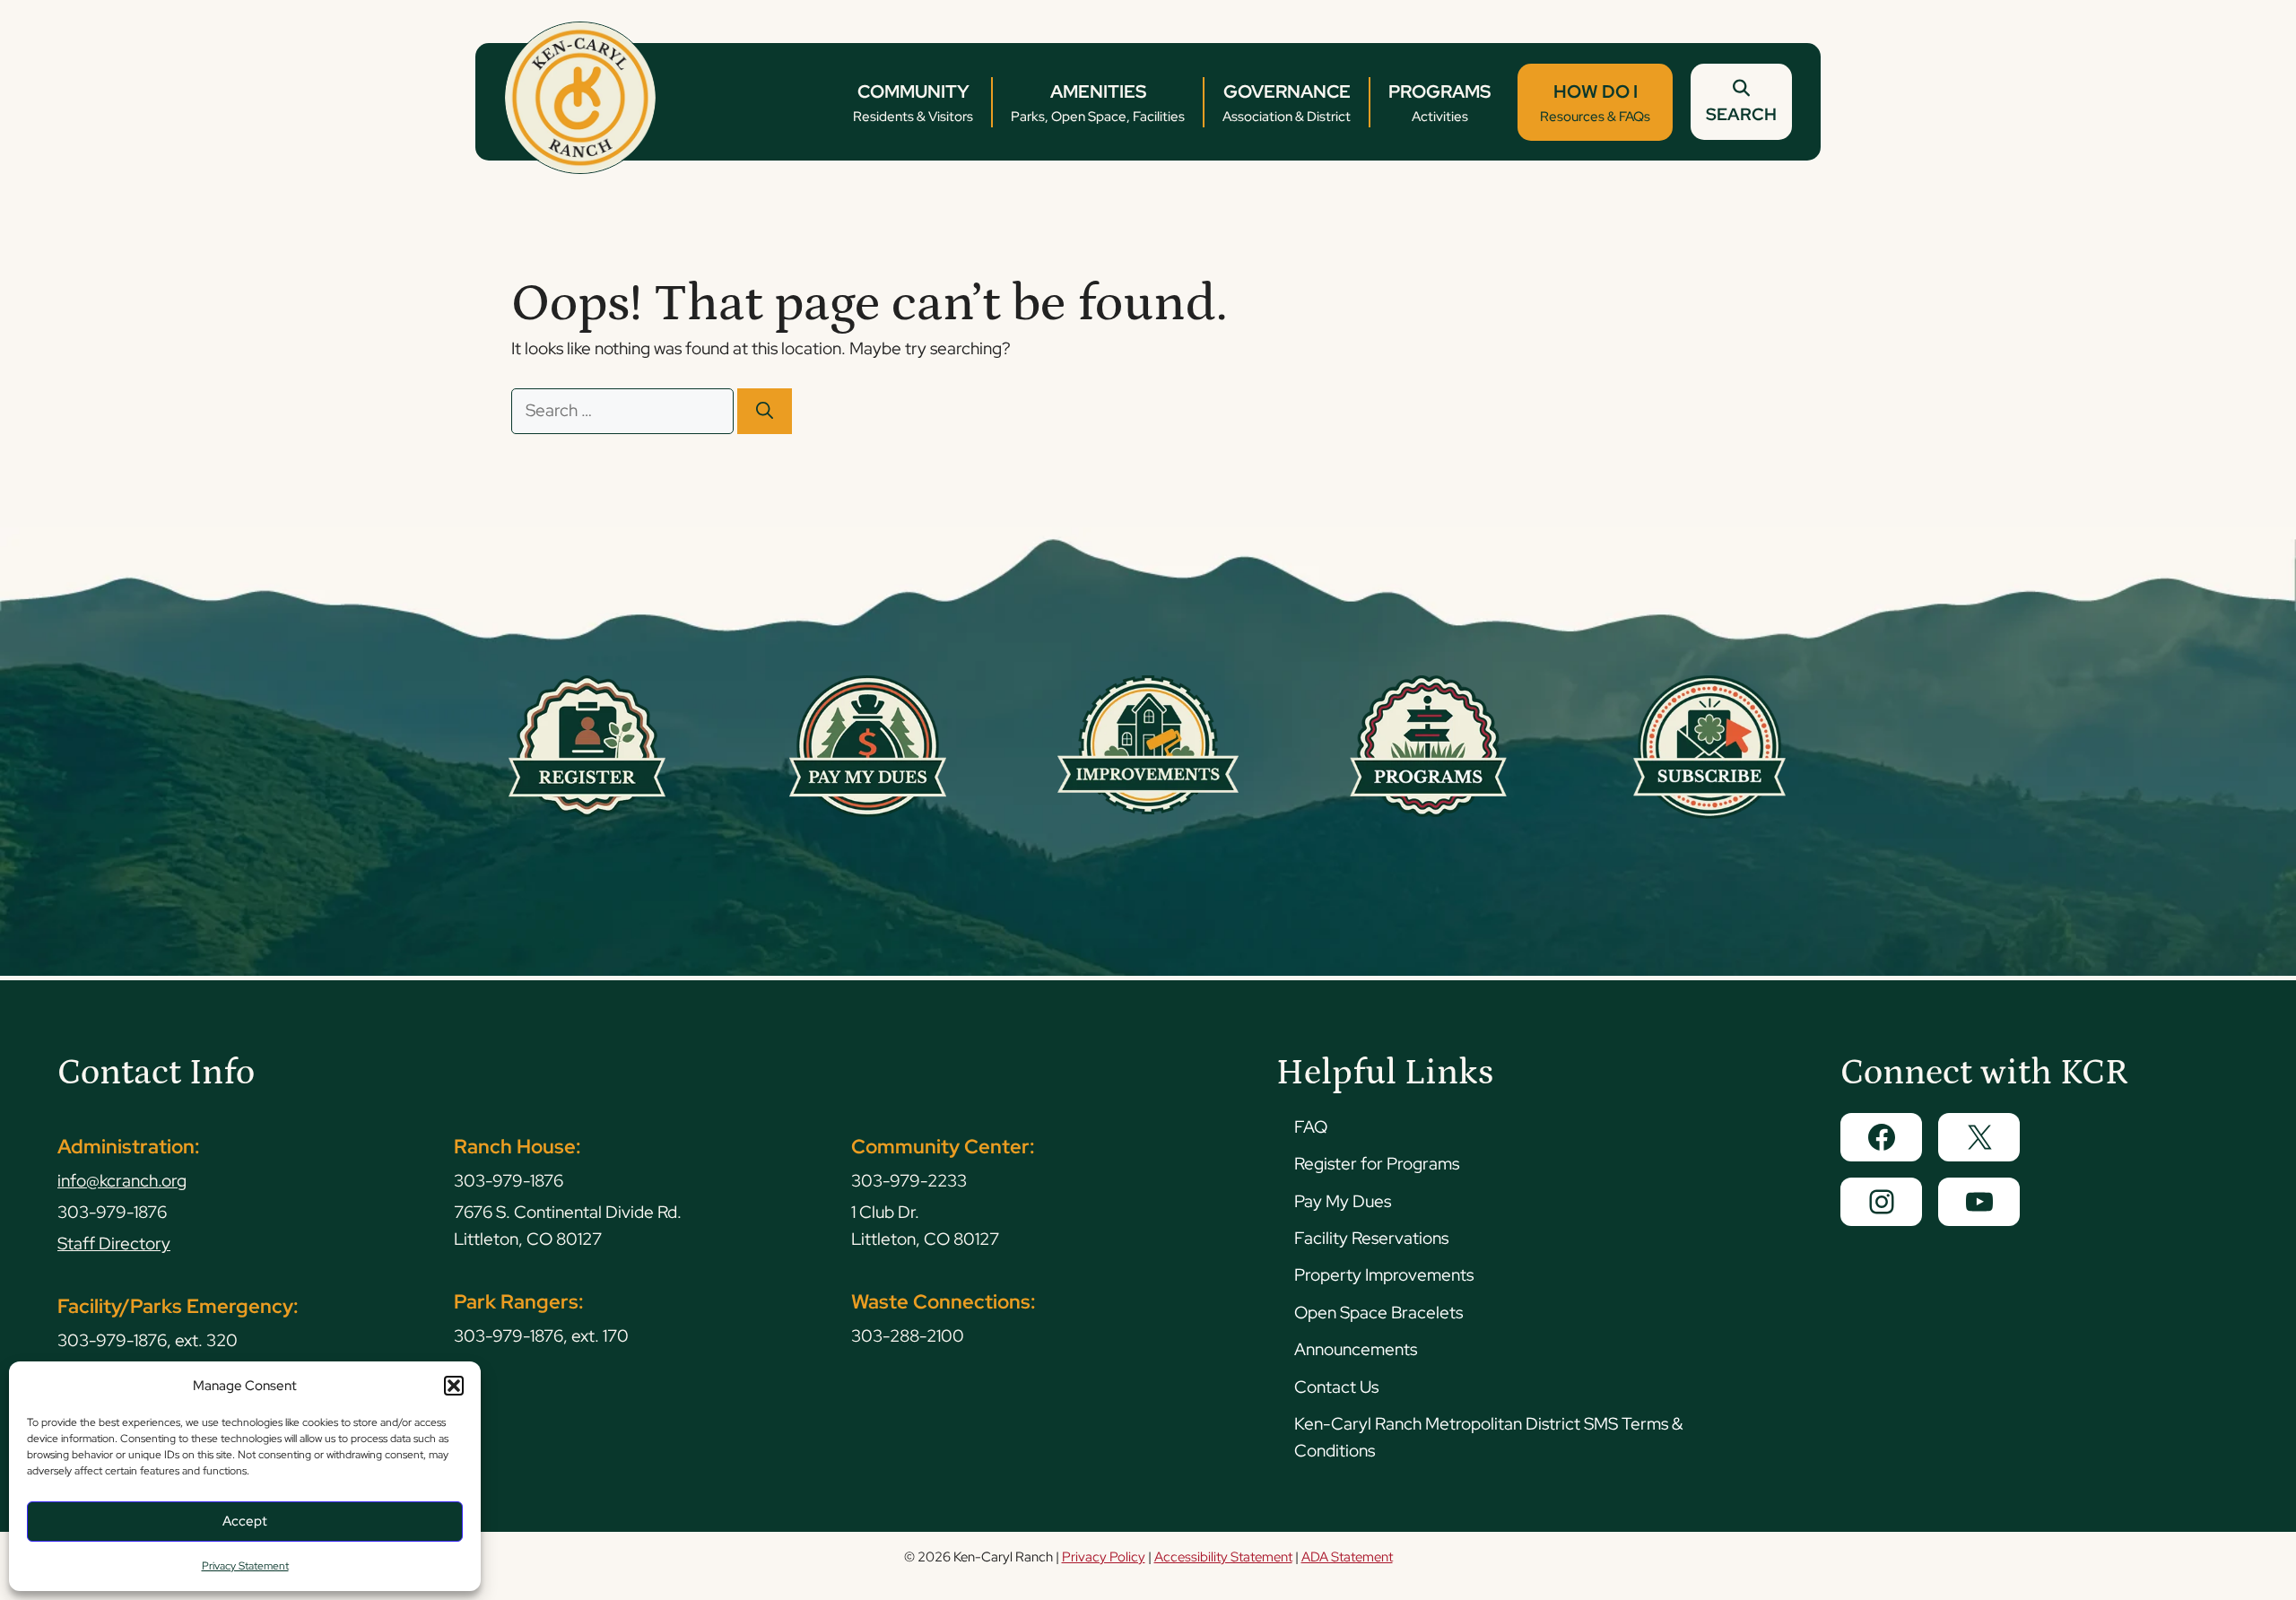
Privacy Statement (245, 1566)
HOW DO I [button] (1595, 103)
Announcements (1356, 1349)
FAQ (1311, 1127)
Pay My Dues (1343, 1201)
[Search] (765, 411)
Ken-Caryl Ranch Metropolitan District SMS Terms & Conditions (1488, 1437)
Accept (245, 1521)
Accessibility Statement (1223, 1557)
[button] (454, 1386)
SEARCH (1741, 114)
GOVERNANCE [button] (1287, 103)
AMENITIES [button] (1098, 103)
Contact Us (1336, 1387)
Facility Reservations (1371, 1238)
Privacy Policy (1104, 1557)
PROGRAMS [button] (1439, 103)
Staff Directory (114, 1243)
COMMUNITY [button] (913, 103)
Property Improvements (1384, 1275)
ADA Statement (1347, 1557)
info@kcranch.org (122, 1181)
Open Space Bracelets (1378, 1313)
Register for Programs (1377, 1164)
